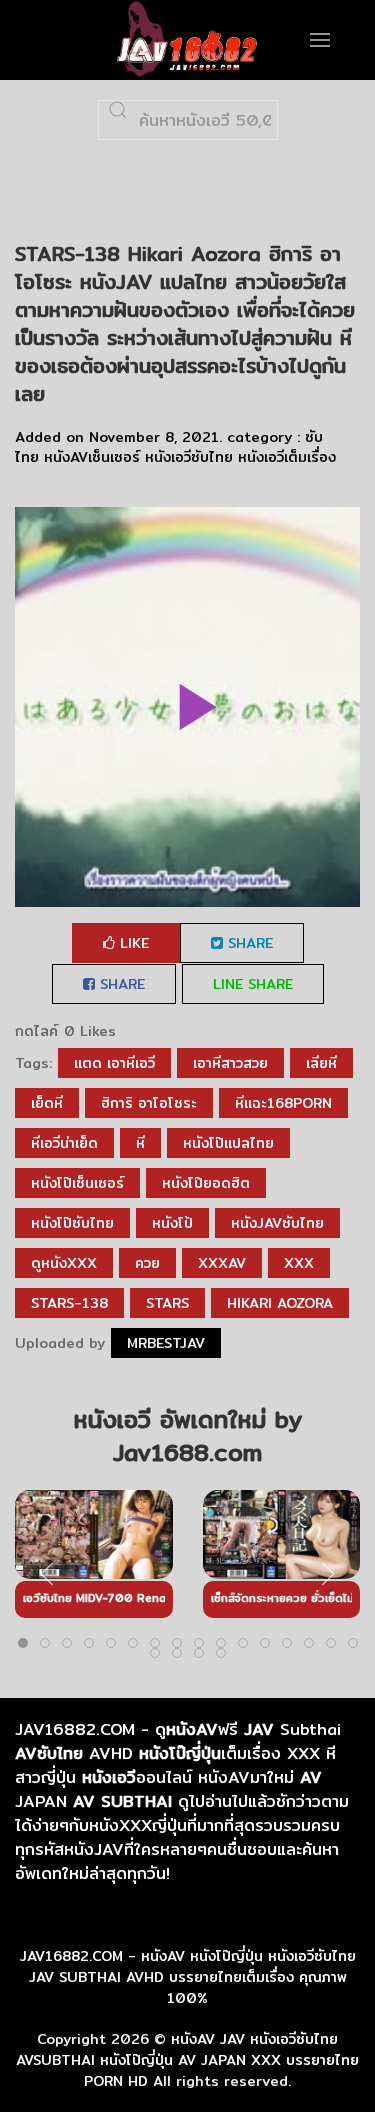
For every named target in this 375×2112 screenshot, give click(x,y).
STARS (167, 1303)
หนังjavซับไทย (277, 1223)
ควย (147, 1263)
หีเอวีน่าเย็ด (64, 1143)
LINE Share (253, 984)
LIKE (132, 943)
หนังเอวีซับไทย (189, 457)
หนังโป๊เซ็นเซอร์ (77, 1183)
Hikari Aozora (280, 1303)
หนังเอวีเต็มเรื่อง (287, 457)
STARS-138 (69, 1303)
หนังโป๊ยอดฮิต (206, 1183)
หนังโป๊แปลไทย (228, 1143)
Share (248, 943)
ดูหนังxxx (64, 1263)
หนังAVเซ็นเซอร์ (92, 457)
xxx (299, 1263)
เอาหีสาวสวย (230, 1063)
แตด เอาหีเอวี (114, 1063)
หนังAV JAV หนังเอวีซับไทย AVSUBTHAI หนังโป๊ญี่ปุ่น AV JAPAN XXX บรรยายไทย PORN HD (187, 2060)
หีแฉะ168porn (283, 1103)
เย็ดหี (47, 1103)
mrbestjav (166, 1343)
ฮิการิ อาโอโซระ (149, 1103)
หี (140, 1143)
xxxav (222, 1263)
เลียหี (321, 1063)
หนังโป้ (172, 1223)
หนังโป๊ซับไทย (72, 1223)
